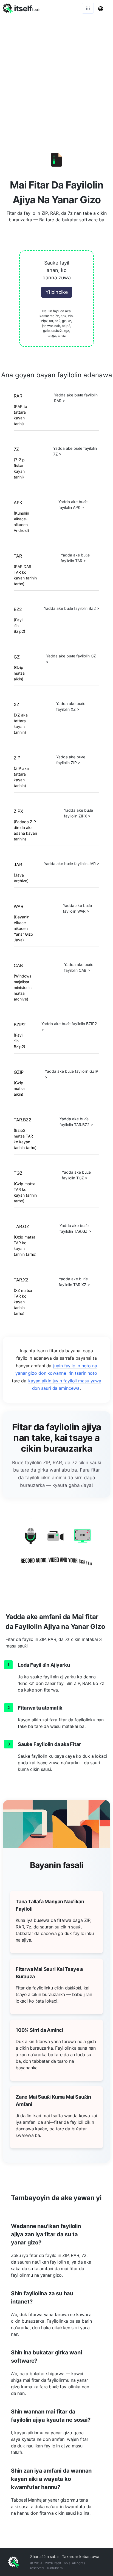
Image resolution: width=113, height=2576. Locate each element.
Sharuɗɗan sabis (45, 2556)
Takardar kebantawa (81, 2556)
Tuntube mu (55, 2568)
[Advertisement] (56, 76)
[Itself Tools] (56, 1550)
